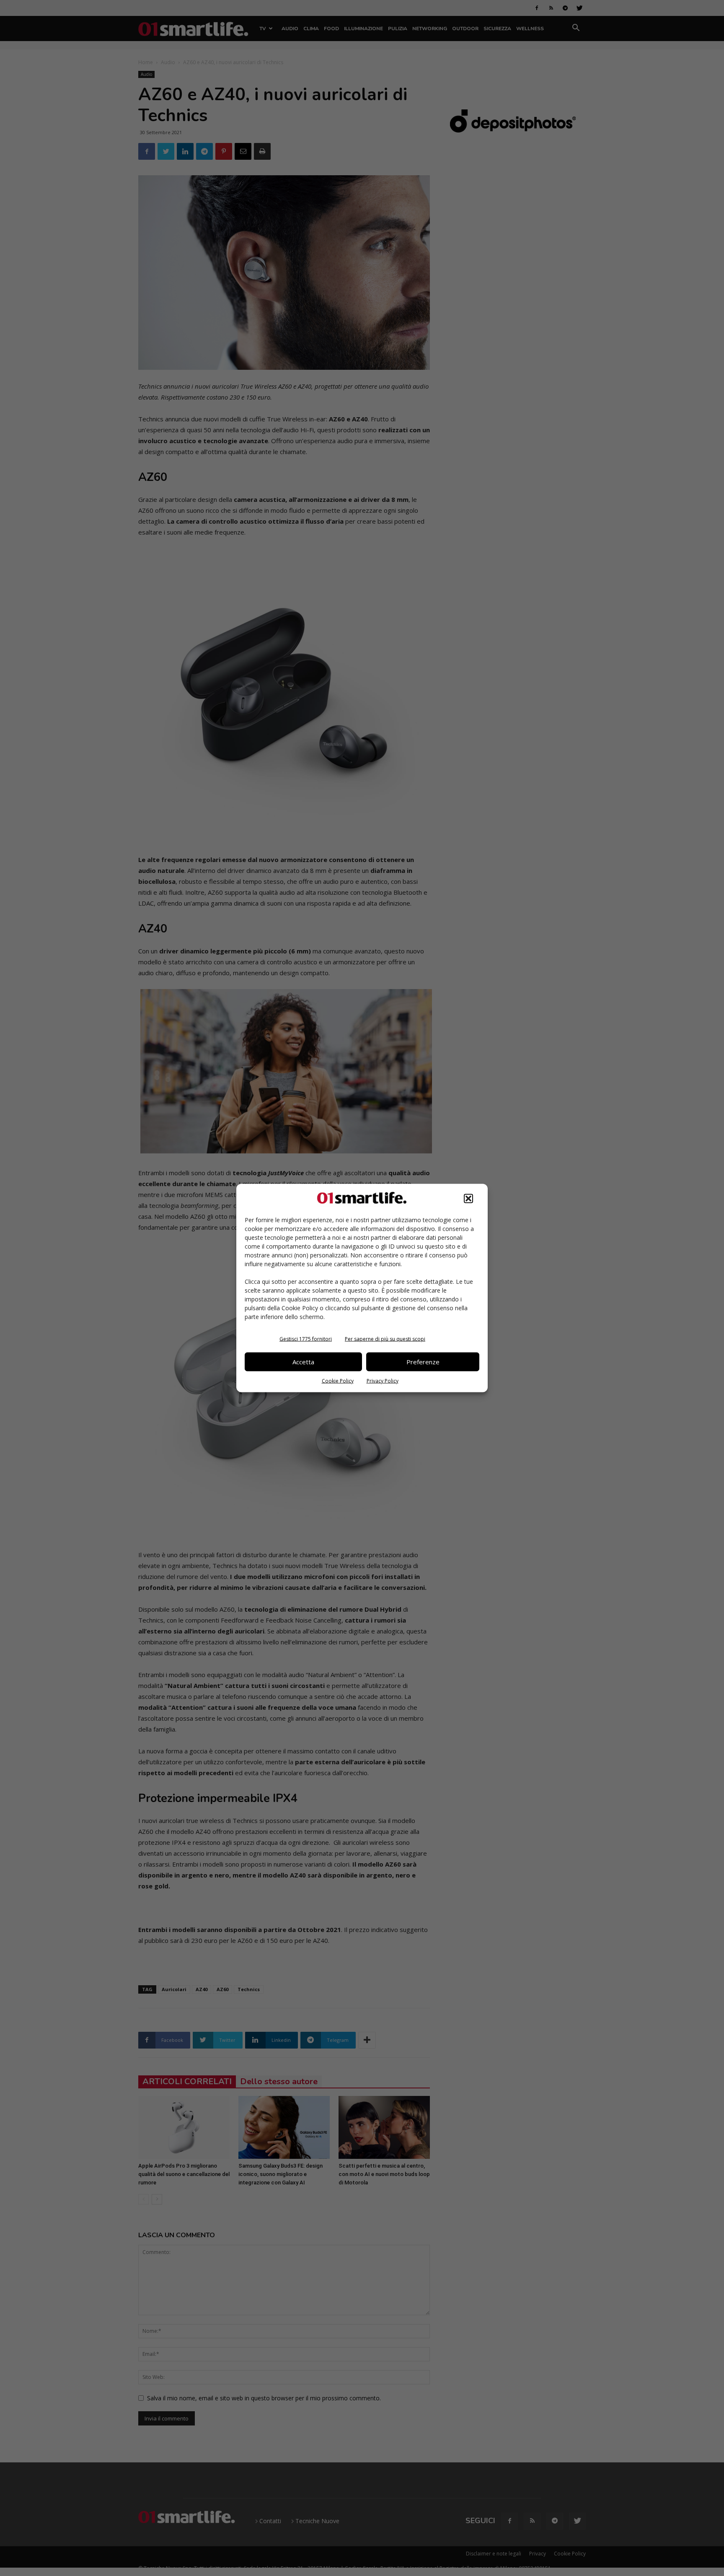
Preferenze (423, 1362)
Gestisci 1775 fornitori (306, 1339)
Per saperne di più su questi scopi (385, 1339)
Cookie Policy (338, 1380)
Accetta (303, 1362)
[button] (468, 1198)
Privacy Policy (383, 1380)
